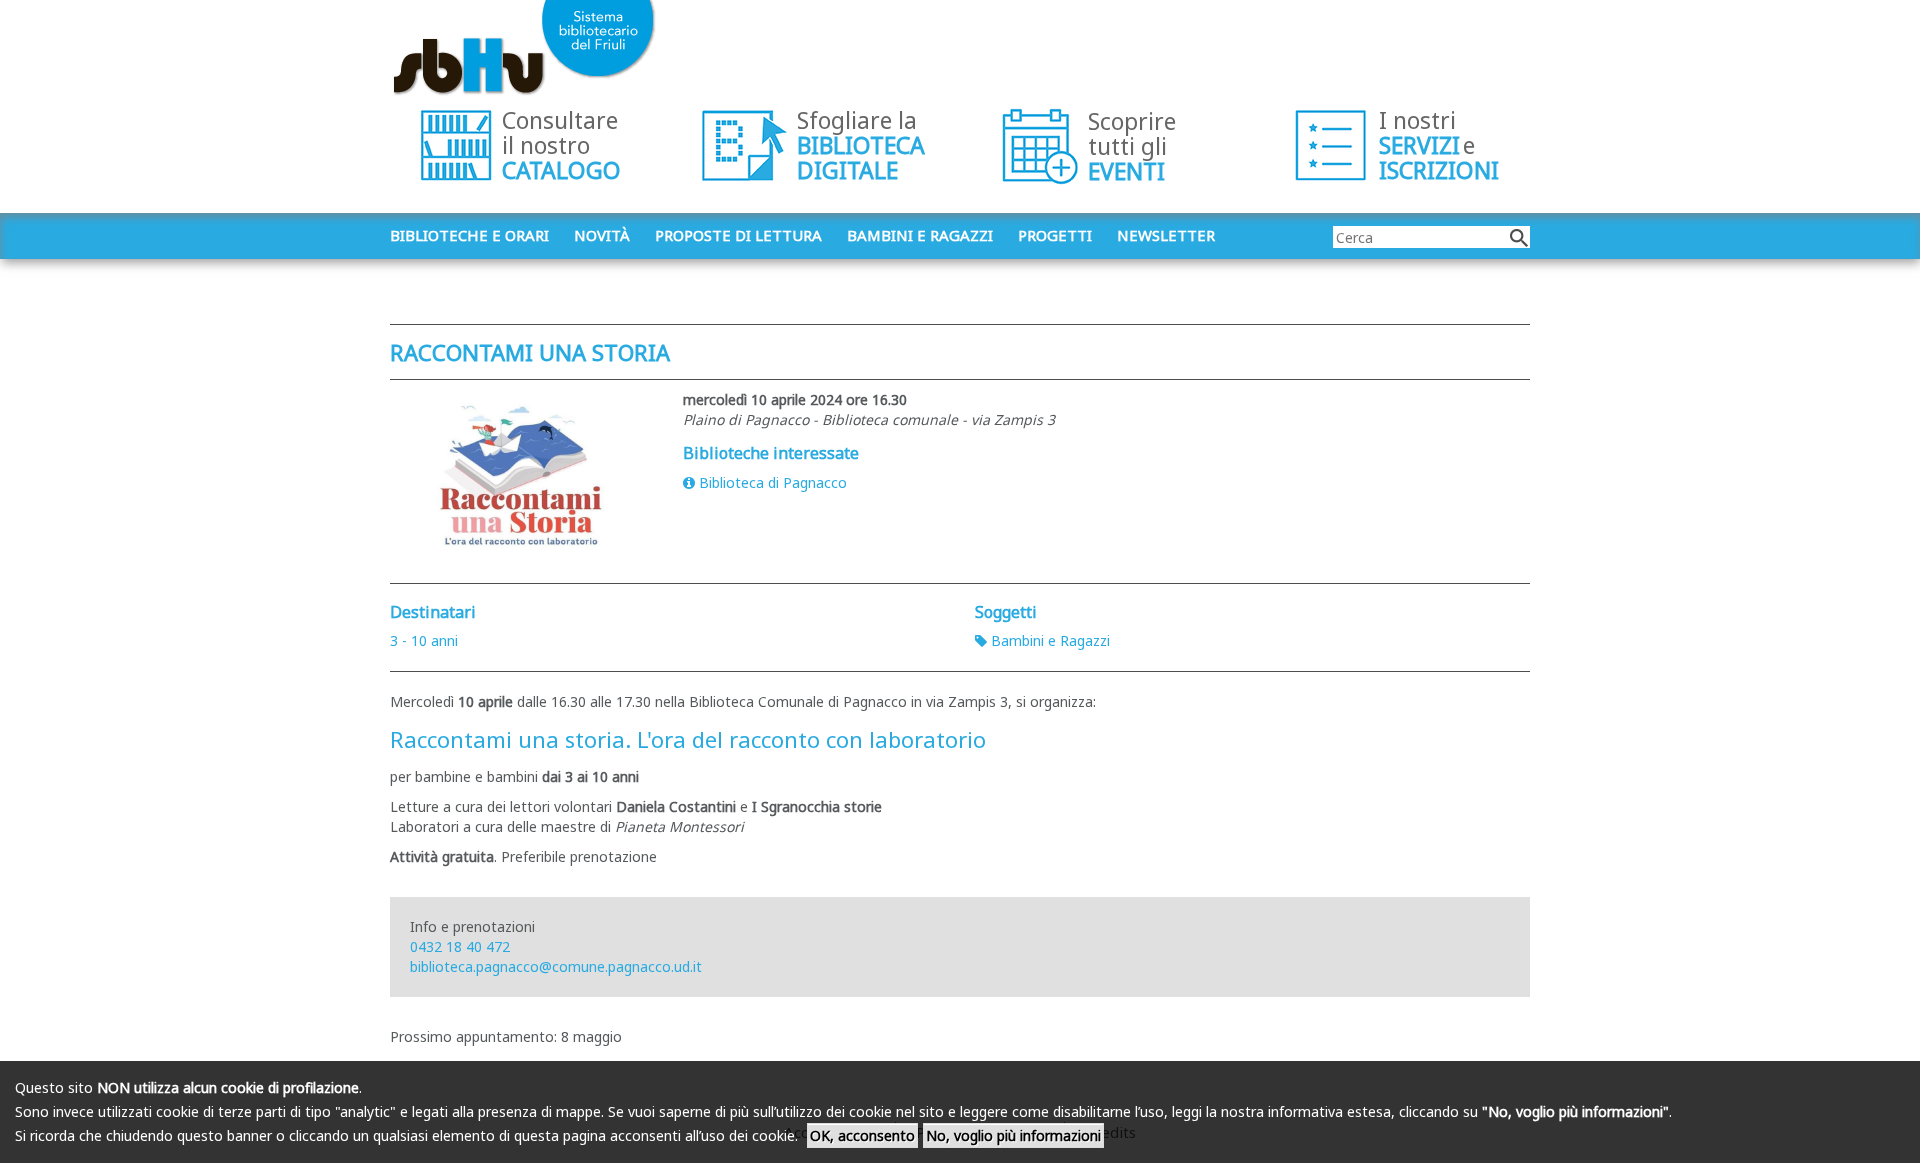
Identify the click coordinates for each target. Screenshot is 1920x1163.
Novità (602, 235)
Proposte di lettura (738, 235)
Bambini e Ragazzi (1050, 640)
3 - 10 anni (424, 640)
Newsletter (1166, 235)
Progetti (1055, 235)
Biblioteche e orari (469, 235)
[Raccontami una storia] (521, 476)
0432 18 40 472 (460, 946)
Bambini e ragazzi (920, 235)
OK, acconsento (862, 1135)
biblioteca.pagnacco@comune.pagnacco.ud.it (556, 966)
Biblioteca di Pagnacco (773, 482)
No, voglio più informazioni (1013, 1135)
